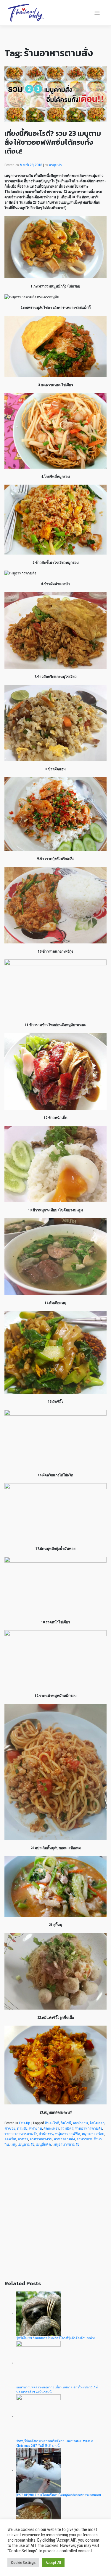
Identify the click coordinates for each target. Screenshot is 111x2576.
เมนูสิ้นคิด (43, 2144)
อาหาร (23, 2139)
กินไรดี (66, 2123)
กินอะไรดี (52, 2123)
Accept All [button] (53, 2563)
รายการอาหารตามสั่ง (21, 2134)
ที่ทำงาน (36, 2128)
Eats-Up (24, 2123)
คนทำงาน (80, 2123)
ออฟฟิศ (10, 2139)
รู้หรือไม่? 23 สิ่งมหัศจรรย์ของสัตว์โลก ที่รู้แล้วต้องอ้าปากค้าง (56, 2338)
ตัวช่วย (10, 2128)
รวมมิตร (67, 2128)
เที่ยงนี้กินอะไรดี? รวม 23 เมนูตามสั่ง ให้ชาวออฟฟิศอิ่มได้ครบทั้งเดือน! (53, 142)
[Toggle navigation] (97, 13)
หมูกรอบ (88, 2134)
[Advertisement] (55, 2217)
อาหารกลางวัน (41, 2139)
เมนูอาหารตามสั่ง (66, 2144)
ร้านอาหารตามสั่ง (89, 2128)
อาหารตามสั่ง (64, 2139)
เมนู (13, 2144)
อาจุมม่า (55, 165)
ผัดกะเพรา (51, 2128)
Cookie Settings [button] (23, 2563)
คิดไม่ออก (97, 2123)
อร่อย (100, 2134)
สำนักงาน (46, 2134)
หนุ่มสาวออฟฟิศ (68, 2134)
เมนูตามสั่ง (26, 2144)
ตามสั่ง (22, 2128)
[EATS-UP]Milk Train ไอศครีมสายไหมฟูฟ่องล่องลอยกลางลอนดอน (59, 2495)
